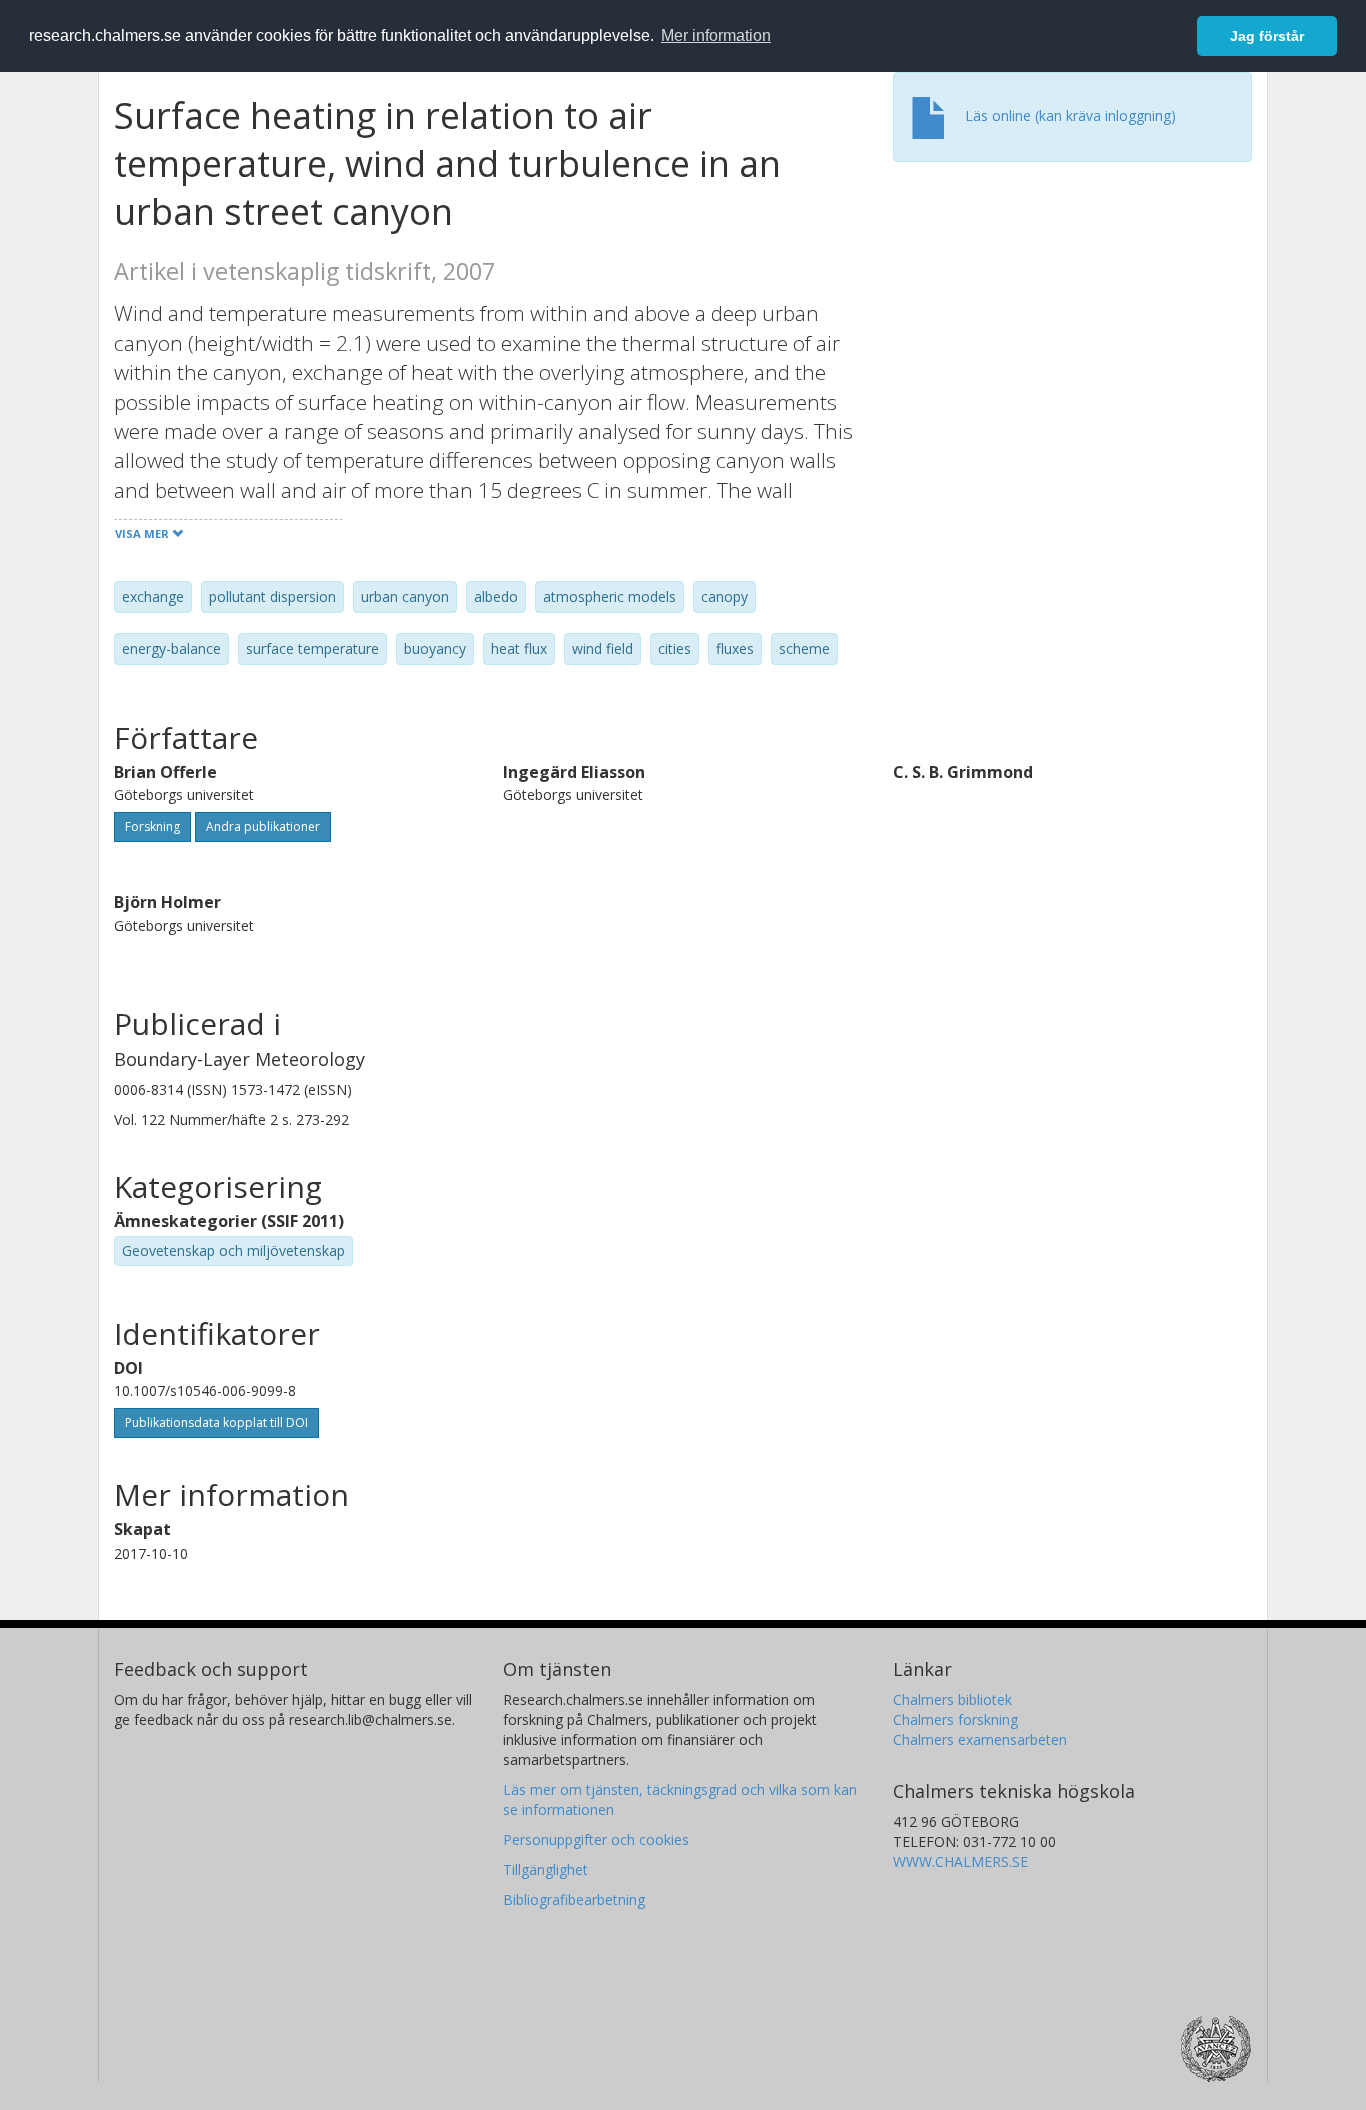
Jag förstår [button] (1267, 36)
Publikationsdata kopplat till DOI (216, 1422)
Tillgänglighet (545, 1869)
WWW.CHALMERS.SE (960, 1861)
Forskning (152, 826)
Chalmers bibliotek (952, 1699)
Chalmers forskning (955, 1719)
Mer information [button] (716, 35)
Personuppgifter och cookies (596, 1839)
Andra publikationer (263, 826)
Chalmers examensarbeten (980, 1739)
